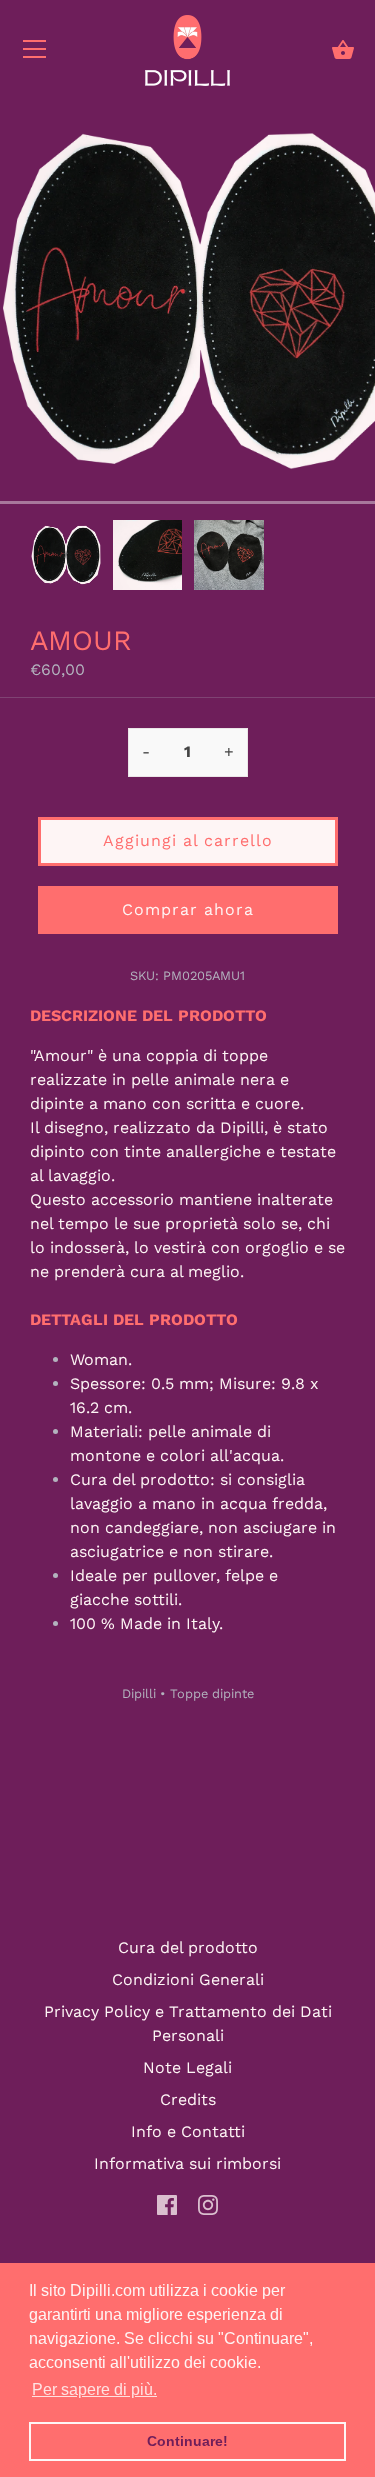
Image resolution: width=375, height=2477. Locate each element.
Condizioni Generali (188, 1979)
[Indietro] (30, 558)
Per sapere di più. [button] (94, 2389)
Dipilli (139, 1693)
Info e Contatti (188, 2131)
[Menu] (35, 53)
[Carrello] (343, 50)
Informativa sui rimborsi (187, 2163)
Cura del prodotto (188, 1947)
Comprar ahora (188, 909)
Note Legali (187, 2067)
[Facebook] (167, 2203)
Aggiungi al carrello (188, 840)
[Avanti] (345, 558)
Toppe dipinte (212, 1693)
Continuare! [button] (187, 2441)
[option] (66, 558)
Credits (188, 2099)
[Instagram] (208, 2203)
